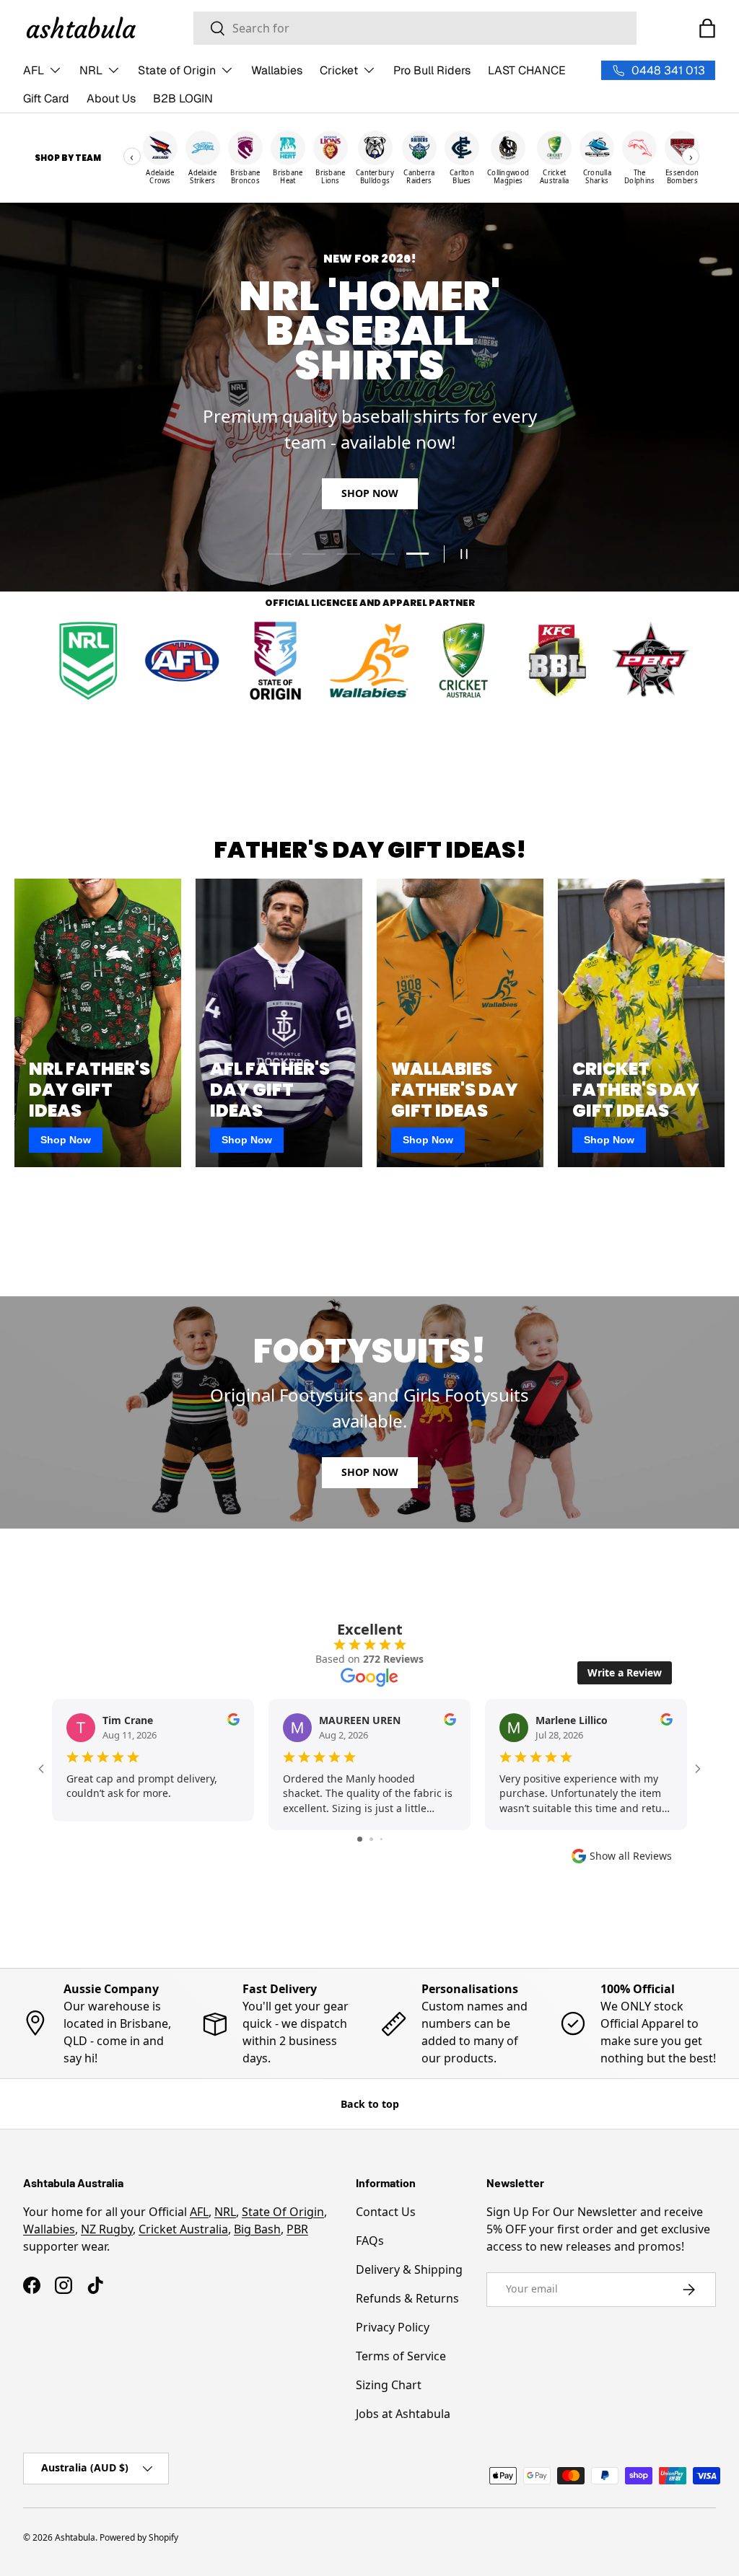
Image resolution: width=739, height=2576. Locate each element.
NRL (225, 2212)
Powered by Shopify (139, 2537)
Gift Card (46, 98)
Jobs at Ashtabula (403, 2414)
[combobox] (415, 28)
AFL (199, 2212)
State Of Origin (283, 2212)
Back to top (370, 2104)
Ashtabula (75, 2537)
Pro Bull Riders (432, 70)
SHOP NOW (370, 476)
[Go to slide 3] (381, 1839)
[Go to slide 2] (371, 1839)
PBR (297, 2229)
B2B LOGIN (183, 98)
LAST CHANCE (527, 70)
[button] (707, 28)
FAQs (370, 2241)
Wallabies (277, 70)
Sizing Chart (389, 2385)
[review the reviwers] (233, 1722)
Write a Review (625, 1672)
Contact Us (386, 2212)
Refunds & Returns (407, 2298)
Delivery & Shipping (409, 2269)
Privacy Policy (393, 2327)
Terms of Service (401, 2356)
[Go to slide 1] (360, 1839)
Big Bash (257, 2229)
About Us (111, 98)
